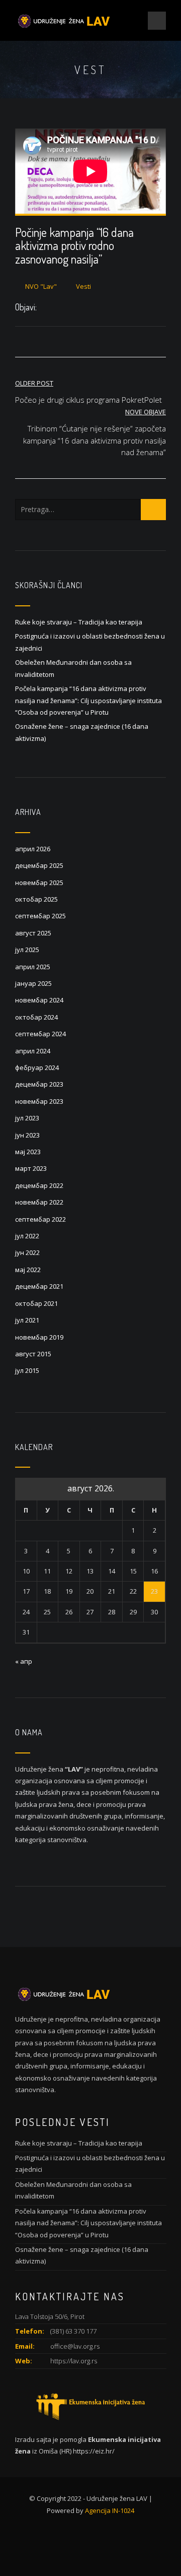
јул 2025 (27, 950)
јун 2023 (27, 1135)
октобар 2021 (36, 1303)
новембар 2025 (39, 883)
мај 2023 (28, 1152)
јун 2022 (27, 1252)
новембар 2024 (39, 1000)
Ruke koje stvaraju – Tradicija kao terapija (79, 622)
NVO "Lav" (41, 286)
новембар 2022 (39, 1202)
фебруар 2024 (37, 1067)
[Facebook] (44, 308)
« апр (24, 1661)
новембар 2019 (39, 1337)
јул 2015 (27, 1370)
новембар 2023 (39, 1101)
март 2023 (31, 1168)
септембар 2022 (40, 1219)
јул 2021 (27, 1320)
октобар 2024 (36, 1017)
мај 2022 (28, 1270)
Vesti (83, 286)
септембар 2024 (40, 1034)
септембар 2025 (40, 916)
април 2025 (33, 967)
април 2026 (33, 849)
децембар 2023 (39, 1084)
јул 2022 (27, 1236)
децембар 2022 (39, 1185)
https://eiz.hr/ (94, 2451)
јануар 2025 (33, 983)
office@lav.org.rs (75, 2346)
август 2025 (33, 933)
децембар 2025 (39, 865)
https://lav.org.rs (74, 2361)
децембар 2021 (39, 1286)
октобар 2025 (36, 899)
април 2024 (33, 1051)
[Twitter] (55, 308)
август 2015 (33, 1354)
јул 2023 (27, 1118)
